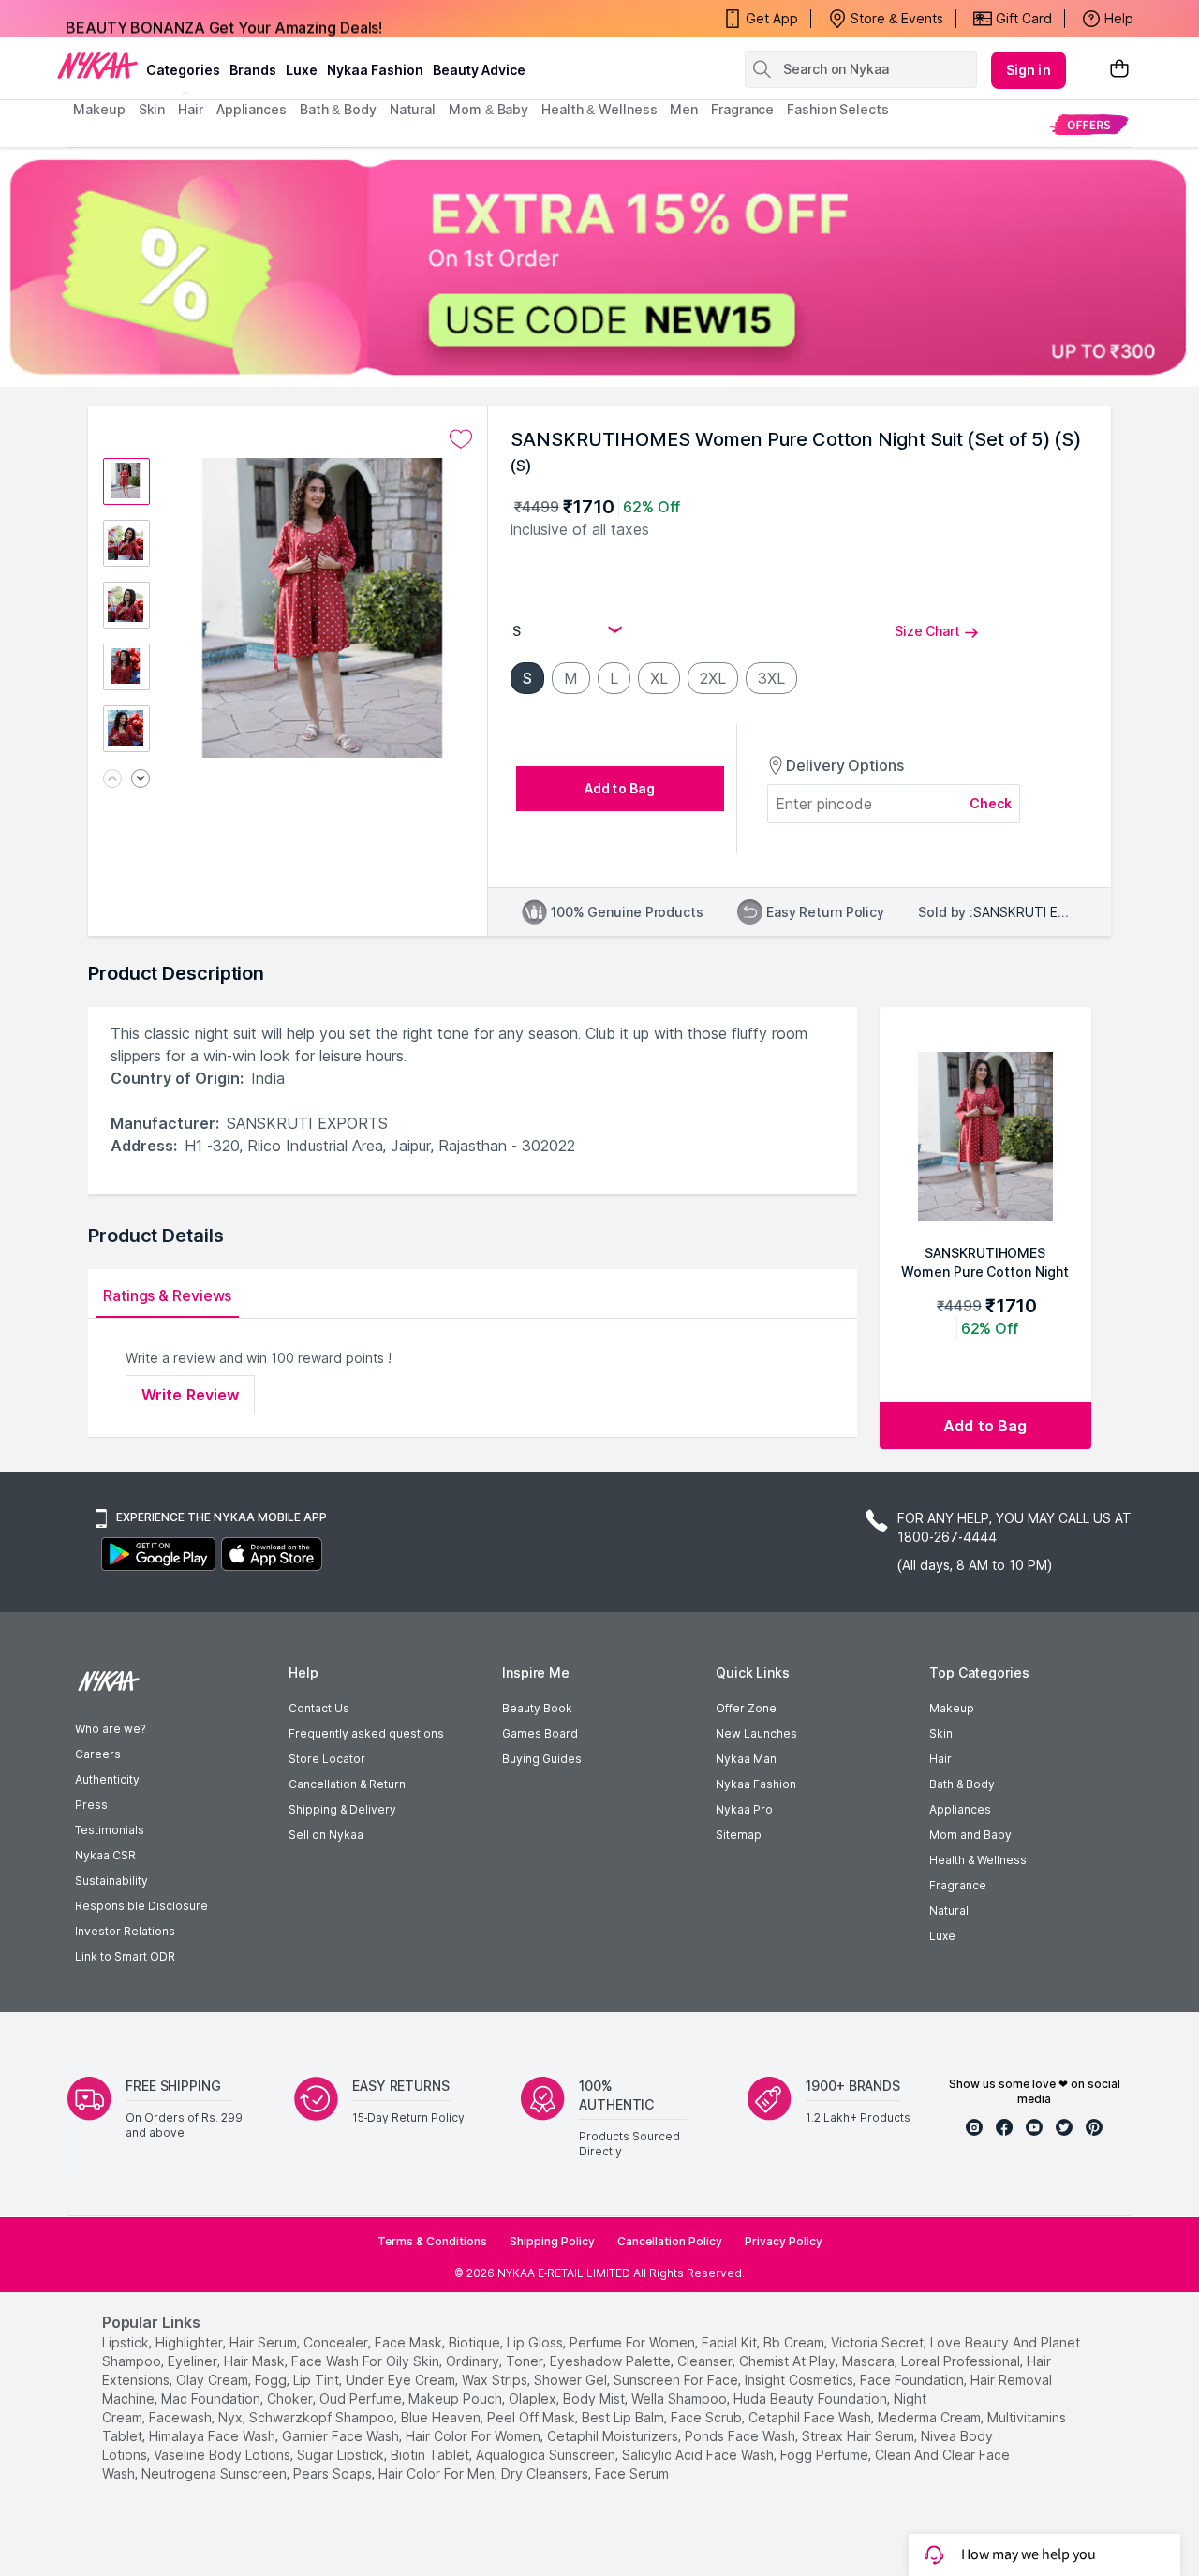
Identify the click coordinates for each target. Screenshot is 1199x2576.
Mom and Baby (970, 1835)
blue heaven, (442, 2417)
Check (991, 803)
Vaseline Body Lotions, (223, 2455)
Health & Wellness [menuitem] (599, 109)
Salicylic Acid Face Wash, (699, 2455)
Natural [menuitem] (413, 109)
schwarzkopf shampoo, (323, 2417)
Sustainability (111, 1880)
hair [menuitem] (191, 109)
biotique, (476, 2342)
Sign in (1029, 70)
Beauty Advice (479, 70)
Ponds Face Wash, (741, 2436)
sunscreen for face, (677, 2380)
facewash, (182, 2417)
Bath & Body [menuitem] (338, 109)
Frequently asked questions (366, 1733)
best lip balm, (624, 2417)
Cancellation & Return (347, 1784)
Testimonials (110, 1830)
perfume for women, (634, 2342)
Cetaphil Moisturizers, (614, 2436)
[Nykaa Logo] (97, 65)
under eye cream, (402, 2380)
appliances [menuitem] (252, 109)
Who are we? (110, 1729)
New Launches (756, 1733)
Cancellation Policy (670, 2241)
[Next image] (141, 780)
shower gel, (572, 2380)
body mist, (595, 2398)
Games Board (540, 1733)
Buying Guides (542, 1759)
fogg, (272, 2380)
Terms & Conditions (432, 2241)
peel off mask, (533, 2417)
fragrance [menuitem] (742, 109)
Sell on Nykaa (326, 1835)
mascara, (870, 2361)
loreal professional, (962, 2361)
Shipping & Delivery (342, 1809)
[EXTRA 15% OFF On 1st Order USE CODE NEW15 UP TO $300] (599, 267)
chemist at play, (789, 2361)
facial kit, (731, 2342)
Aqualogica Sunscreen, (547, 2455)
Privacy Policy (784, 2241)
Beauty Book (537, 1708)
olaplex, (534, 2398)
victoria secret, (879, 2342)
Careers (98, 1754)
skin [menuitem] (152, 109)
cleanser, (706, 2361)
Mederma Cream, (931, 2417)
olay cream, (214, 2380)
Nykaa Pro (744, 1809)
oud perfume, (362, 2398)
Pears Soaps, (334, 2473)
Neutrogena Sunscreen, (215, 2473)
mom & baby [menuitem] (488, 109)
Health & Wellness (978, 1860)
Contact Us (319, 1708)
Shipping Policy (552, 2241)
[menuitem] (1089, 124)
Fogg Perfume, (826, 2455)
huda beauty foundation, (812, 2398)
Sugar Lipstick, (342, 2455)
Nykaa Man (746, 1759)
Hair (940, 1759)
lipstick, (127, 2342)
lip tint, (318, 2380)
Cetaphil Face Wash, (811, 2417)
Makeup (952, 1708)
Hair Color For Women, (474, 2436)
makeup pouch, (457, 2398)
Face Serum (632, 2473)
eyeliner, (194, 2361)
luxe (302, 70)
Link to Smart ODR (125, 1956)
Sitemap (739, 1835)
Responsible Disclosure (141, 1906)
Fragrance (958, 1885)
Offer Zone (746, 1708)
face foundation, (913, 2380)
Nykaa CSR (105, 1855)
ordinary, (474, 2361)
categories (183, 70)
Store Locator (327, 1759)
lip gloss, (536, 2342)
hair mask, (256, 2361)
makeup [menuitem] (99, 109)
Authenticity (107, 1779)
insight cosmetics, (800, 2380)
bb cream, (795, 2342)
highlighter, (191, 2342)
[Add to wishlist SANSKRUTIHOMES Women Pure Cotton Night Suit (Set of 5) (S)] (461, 439)
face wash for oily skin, (367, 2361)
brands (253, 70)
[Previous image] (112, 780)
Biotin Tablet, (431, 2455)
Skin (941, 1733)
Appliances (960, 1809)
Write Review (190, 1395)
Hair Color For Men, (438, 2473)
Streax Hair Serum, (859, 2436)
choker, (291, 2398)
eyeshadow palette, (612, 2361)
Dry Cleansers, (546, 2473)
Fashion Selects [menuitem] (838, 109)
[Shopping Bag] (1119, 70)
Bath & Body (962, 1784)
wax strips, (496, 2380)
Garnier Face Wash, (342, 2436)
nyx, (232, 2417)
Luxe (942, 1936)
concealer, (337, 2342)
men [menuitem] (684, 109)
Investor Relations (125, 1931)
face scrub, (708, 2417)
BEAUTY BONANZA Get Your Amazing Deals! (224, 19)
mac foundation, (212, 2398)
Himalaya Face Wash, (214, 2436)
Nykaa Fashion (375, 70)
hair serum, (265, 2342)
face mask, (410, 2342)
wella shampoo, (681, 2398)
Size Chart (927, 631)
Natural (949, 1910)
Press (91, 1805)
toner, (526, 2361)
